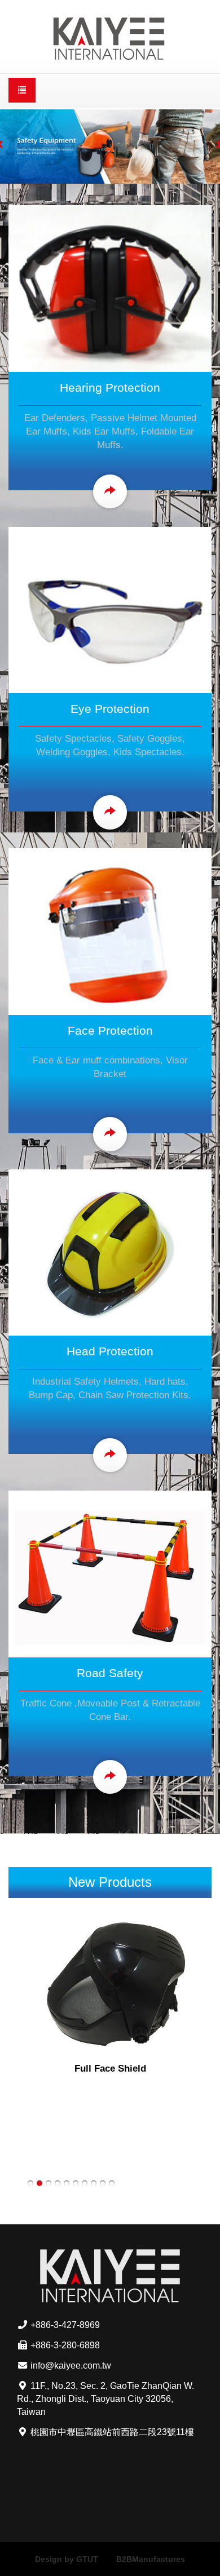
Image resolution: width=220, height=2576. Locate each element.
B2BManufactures (151, 2559)
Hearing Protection (110, 387)
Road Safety (110, 1673)
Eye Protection (110, 709)
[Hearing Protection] (110, 288)
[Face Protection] (110, 930)
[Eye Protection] (110, 609)
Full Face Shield (110, 2069)
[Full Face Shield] (110, 1985)
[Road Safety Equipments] (110, 1573)
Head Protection (110, 1351)
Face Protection (110, 1030)
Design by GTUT (67, 2559)
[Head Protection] (110, 1252)
